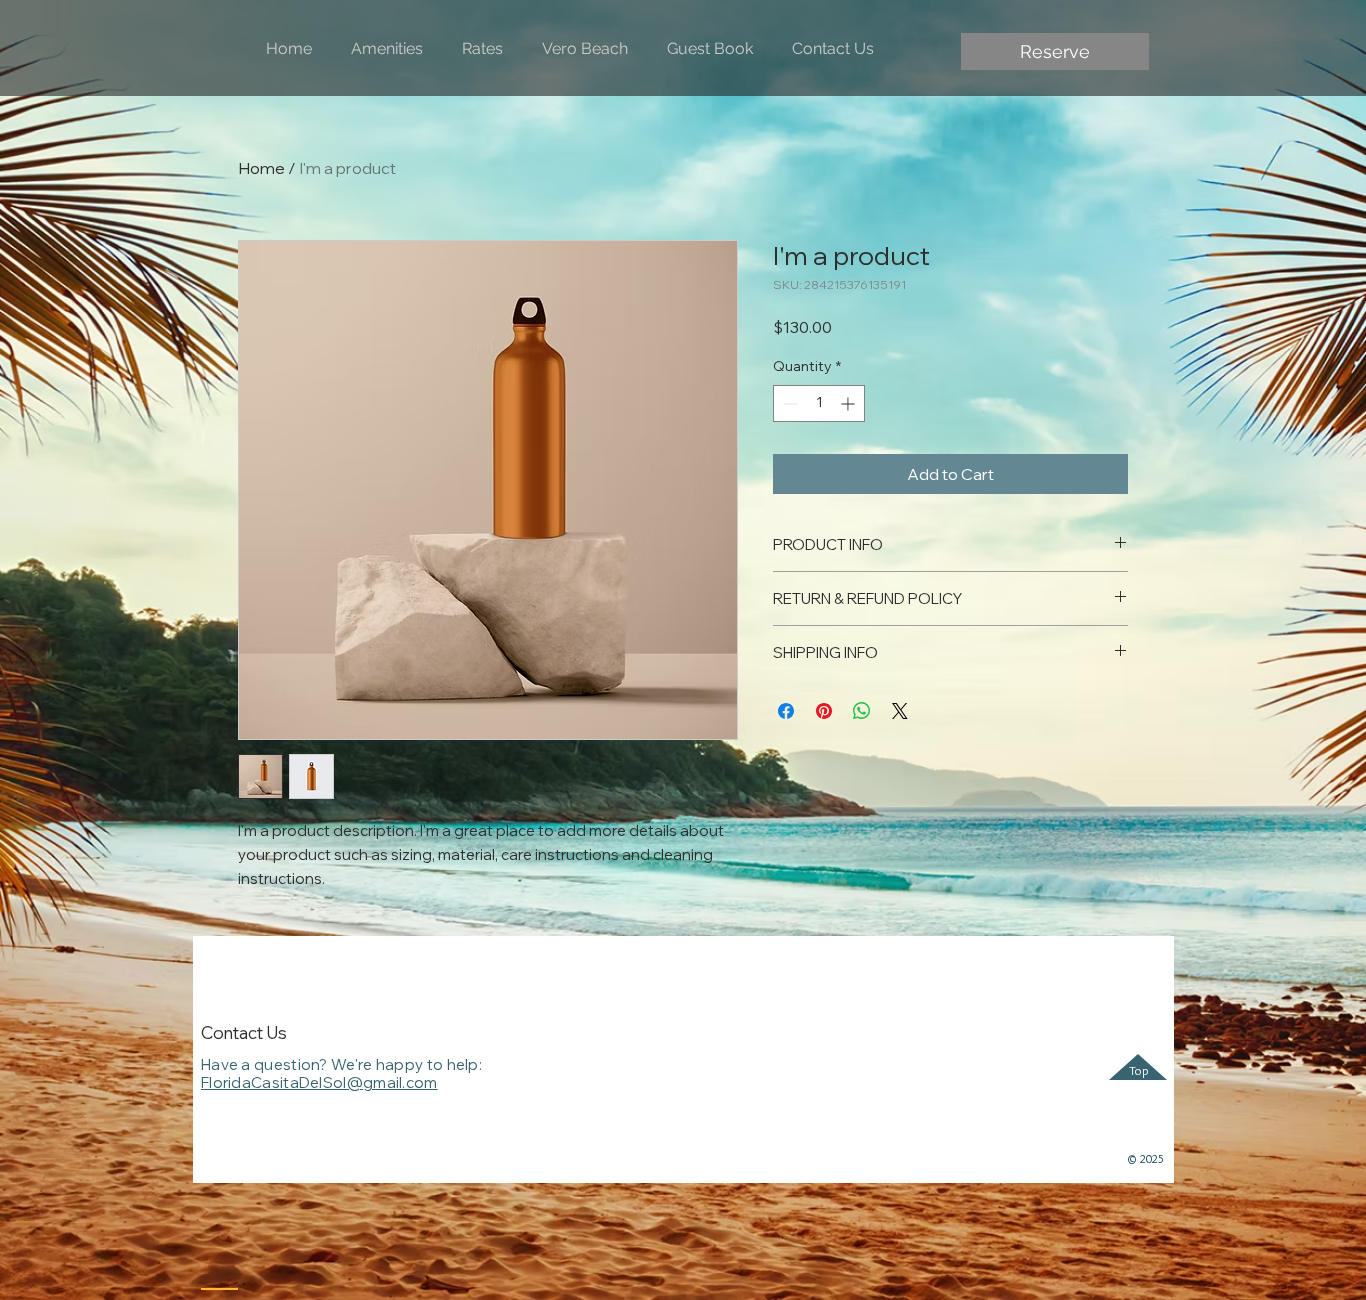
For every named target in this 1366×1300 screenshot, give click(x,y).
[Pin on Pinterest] (824, 711)
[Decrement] (788, 403)
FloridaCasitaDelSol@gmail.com (319, 1082)
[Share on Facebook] (786, 711)
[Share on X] (900, 711)
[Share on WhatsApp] (862, 711)
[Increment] (849, 403)
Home (261, 168)
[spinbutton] (819, 403)
